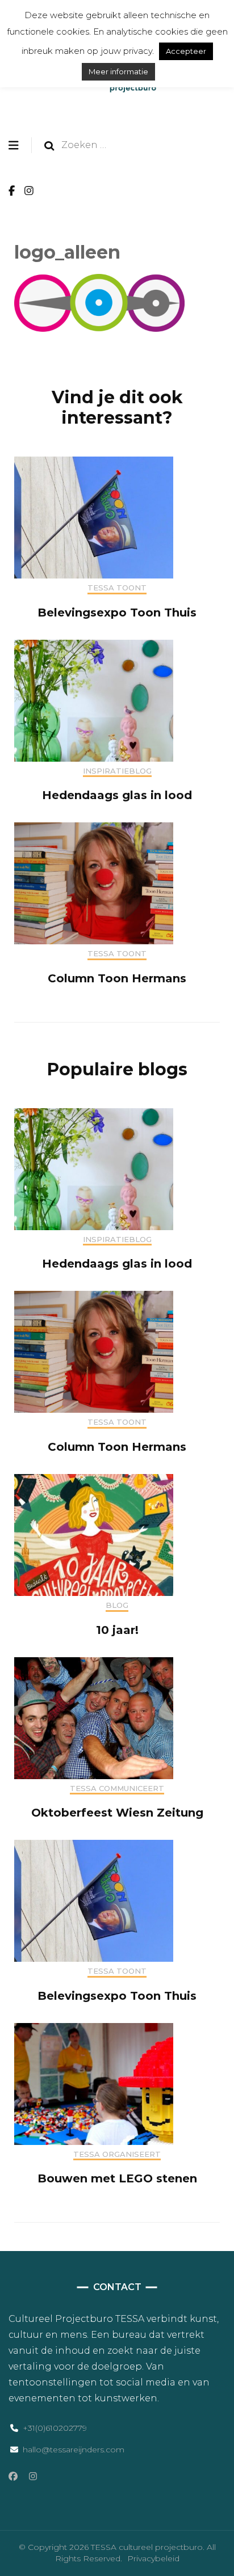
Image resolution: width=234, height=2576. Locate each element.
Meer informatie (118, 71)
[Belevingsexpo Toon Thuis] (94, 575)
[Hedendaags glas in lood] (94, 759)
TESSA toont (117, 588)
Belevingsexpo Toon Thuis (117, 613)
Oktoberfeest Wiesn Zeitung (117, 1813)
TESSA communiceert (117, 1789)
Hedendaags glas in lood (117, 795)
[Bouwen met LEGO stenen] (94, 2142)
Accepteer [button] (186, 51)
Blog (117, 1605)
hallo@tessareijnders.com (74, 2450)
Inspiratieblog (117, 771)
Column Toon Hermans (117, 978)
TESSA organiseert (117, 2154)
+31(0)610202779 (55, 2428)
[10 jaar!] (94, 1593)
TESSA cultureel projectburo (147, 2547)
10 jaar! (117, 1630)
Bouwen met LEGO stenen (117, 2178)
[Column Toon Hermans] (94, 941)
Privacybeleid (153, 2558)
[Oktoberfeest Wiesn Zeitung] (94, 1776)
